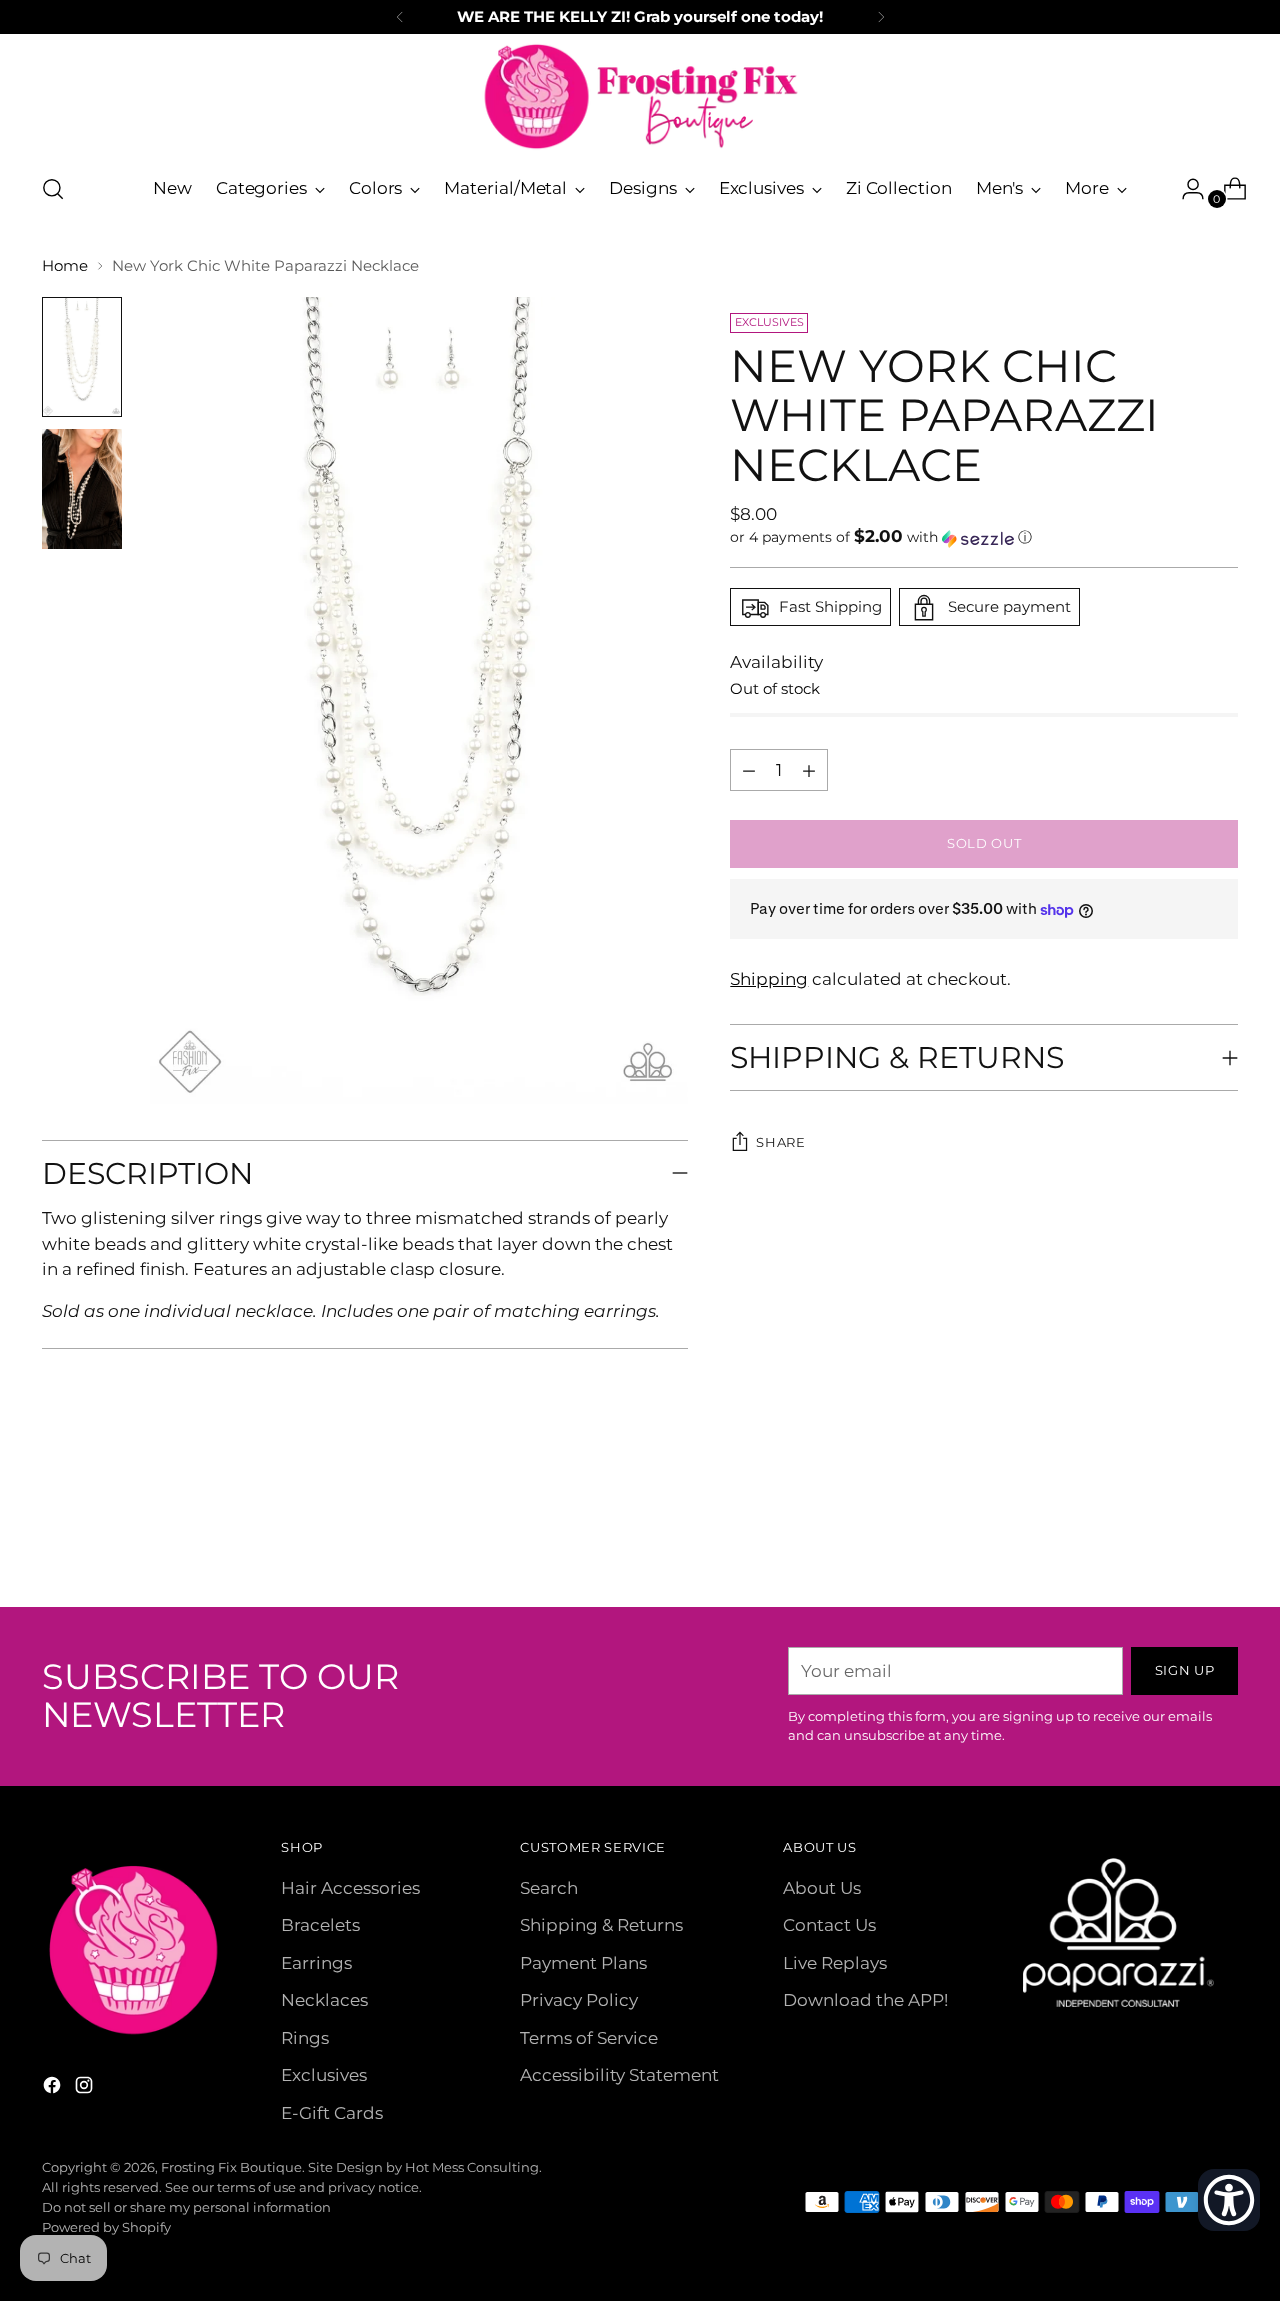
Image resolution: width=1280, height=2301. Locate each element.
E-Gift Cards (332, 2113)
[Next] (881, 17)
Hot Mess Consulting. (473, 2167)
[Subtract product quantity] (809, 771)
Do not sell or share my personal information (186, 2207)
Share (780, 1143)
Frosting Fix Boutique (231, 2167)
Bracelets (320, 1925)
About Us (822, 1888)
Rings (305, 2038)
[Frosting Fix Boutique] (640, 96)
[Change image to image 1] (82, 357)
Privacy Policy (579, 2000)
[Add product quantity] (749, 771)
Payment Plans (583, 1963)
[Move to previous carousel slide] (1175, 1539)
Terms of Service (589, 2038)
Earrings (316, 1963)
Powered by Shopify (106, 2227)
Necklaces (324, 2000)
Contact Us (829, 1925)
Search (549, 1888)
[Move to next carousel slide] (1221, 1538)
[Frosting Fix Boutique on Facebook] (54, 2089)
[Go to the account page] (1185, 189)
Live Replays (835, 1963)
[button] (983, 538)
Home (65, 265)
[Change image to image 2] (82, 489)
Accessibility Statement (619, 2075)
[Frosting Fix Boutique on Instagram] (86, 2089)
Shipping (769, 979)
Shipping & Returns (601, 1925)
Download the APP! (865, 2000)
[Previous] (400, 17)
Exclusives (324, 2075)
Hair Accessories (350, 1888)
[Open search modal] (53, 189)
